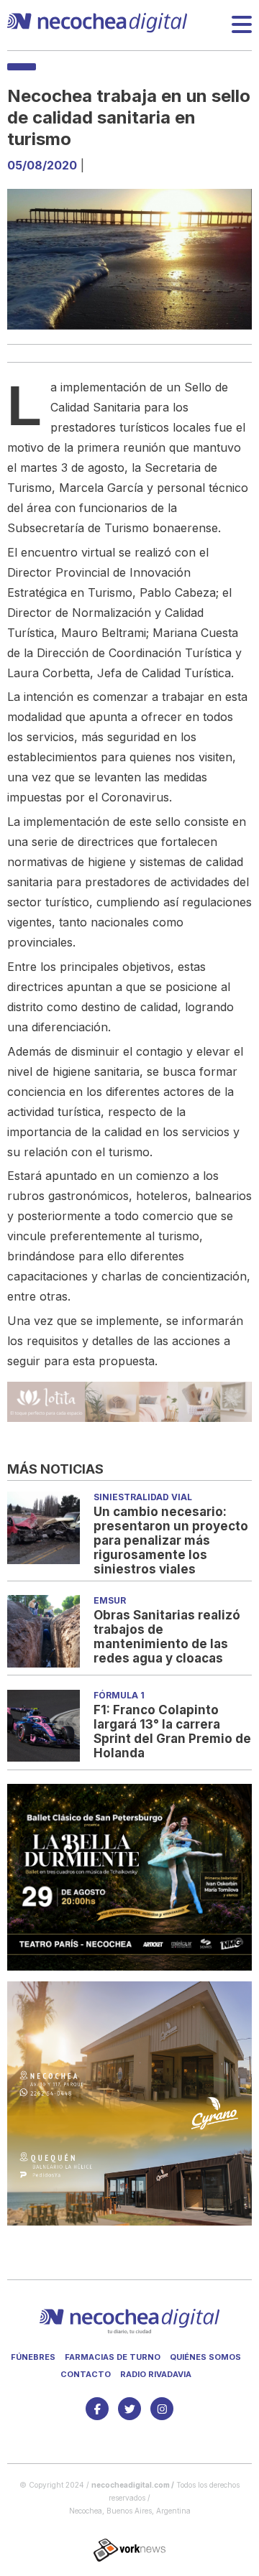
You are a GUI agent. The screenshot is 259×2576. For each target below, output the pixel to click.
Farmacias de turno (113, 2357)
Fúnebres (33, 2357)
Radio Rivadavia (156, 2374)
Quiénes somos (205, 2357)
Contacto (86, 2374)
